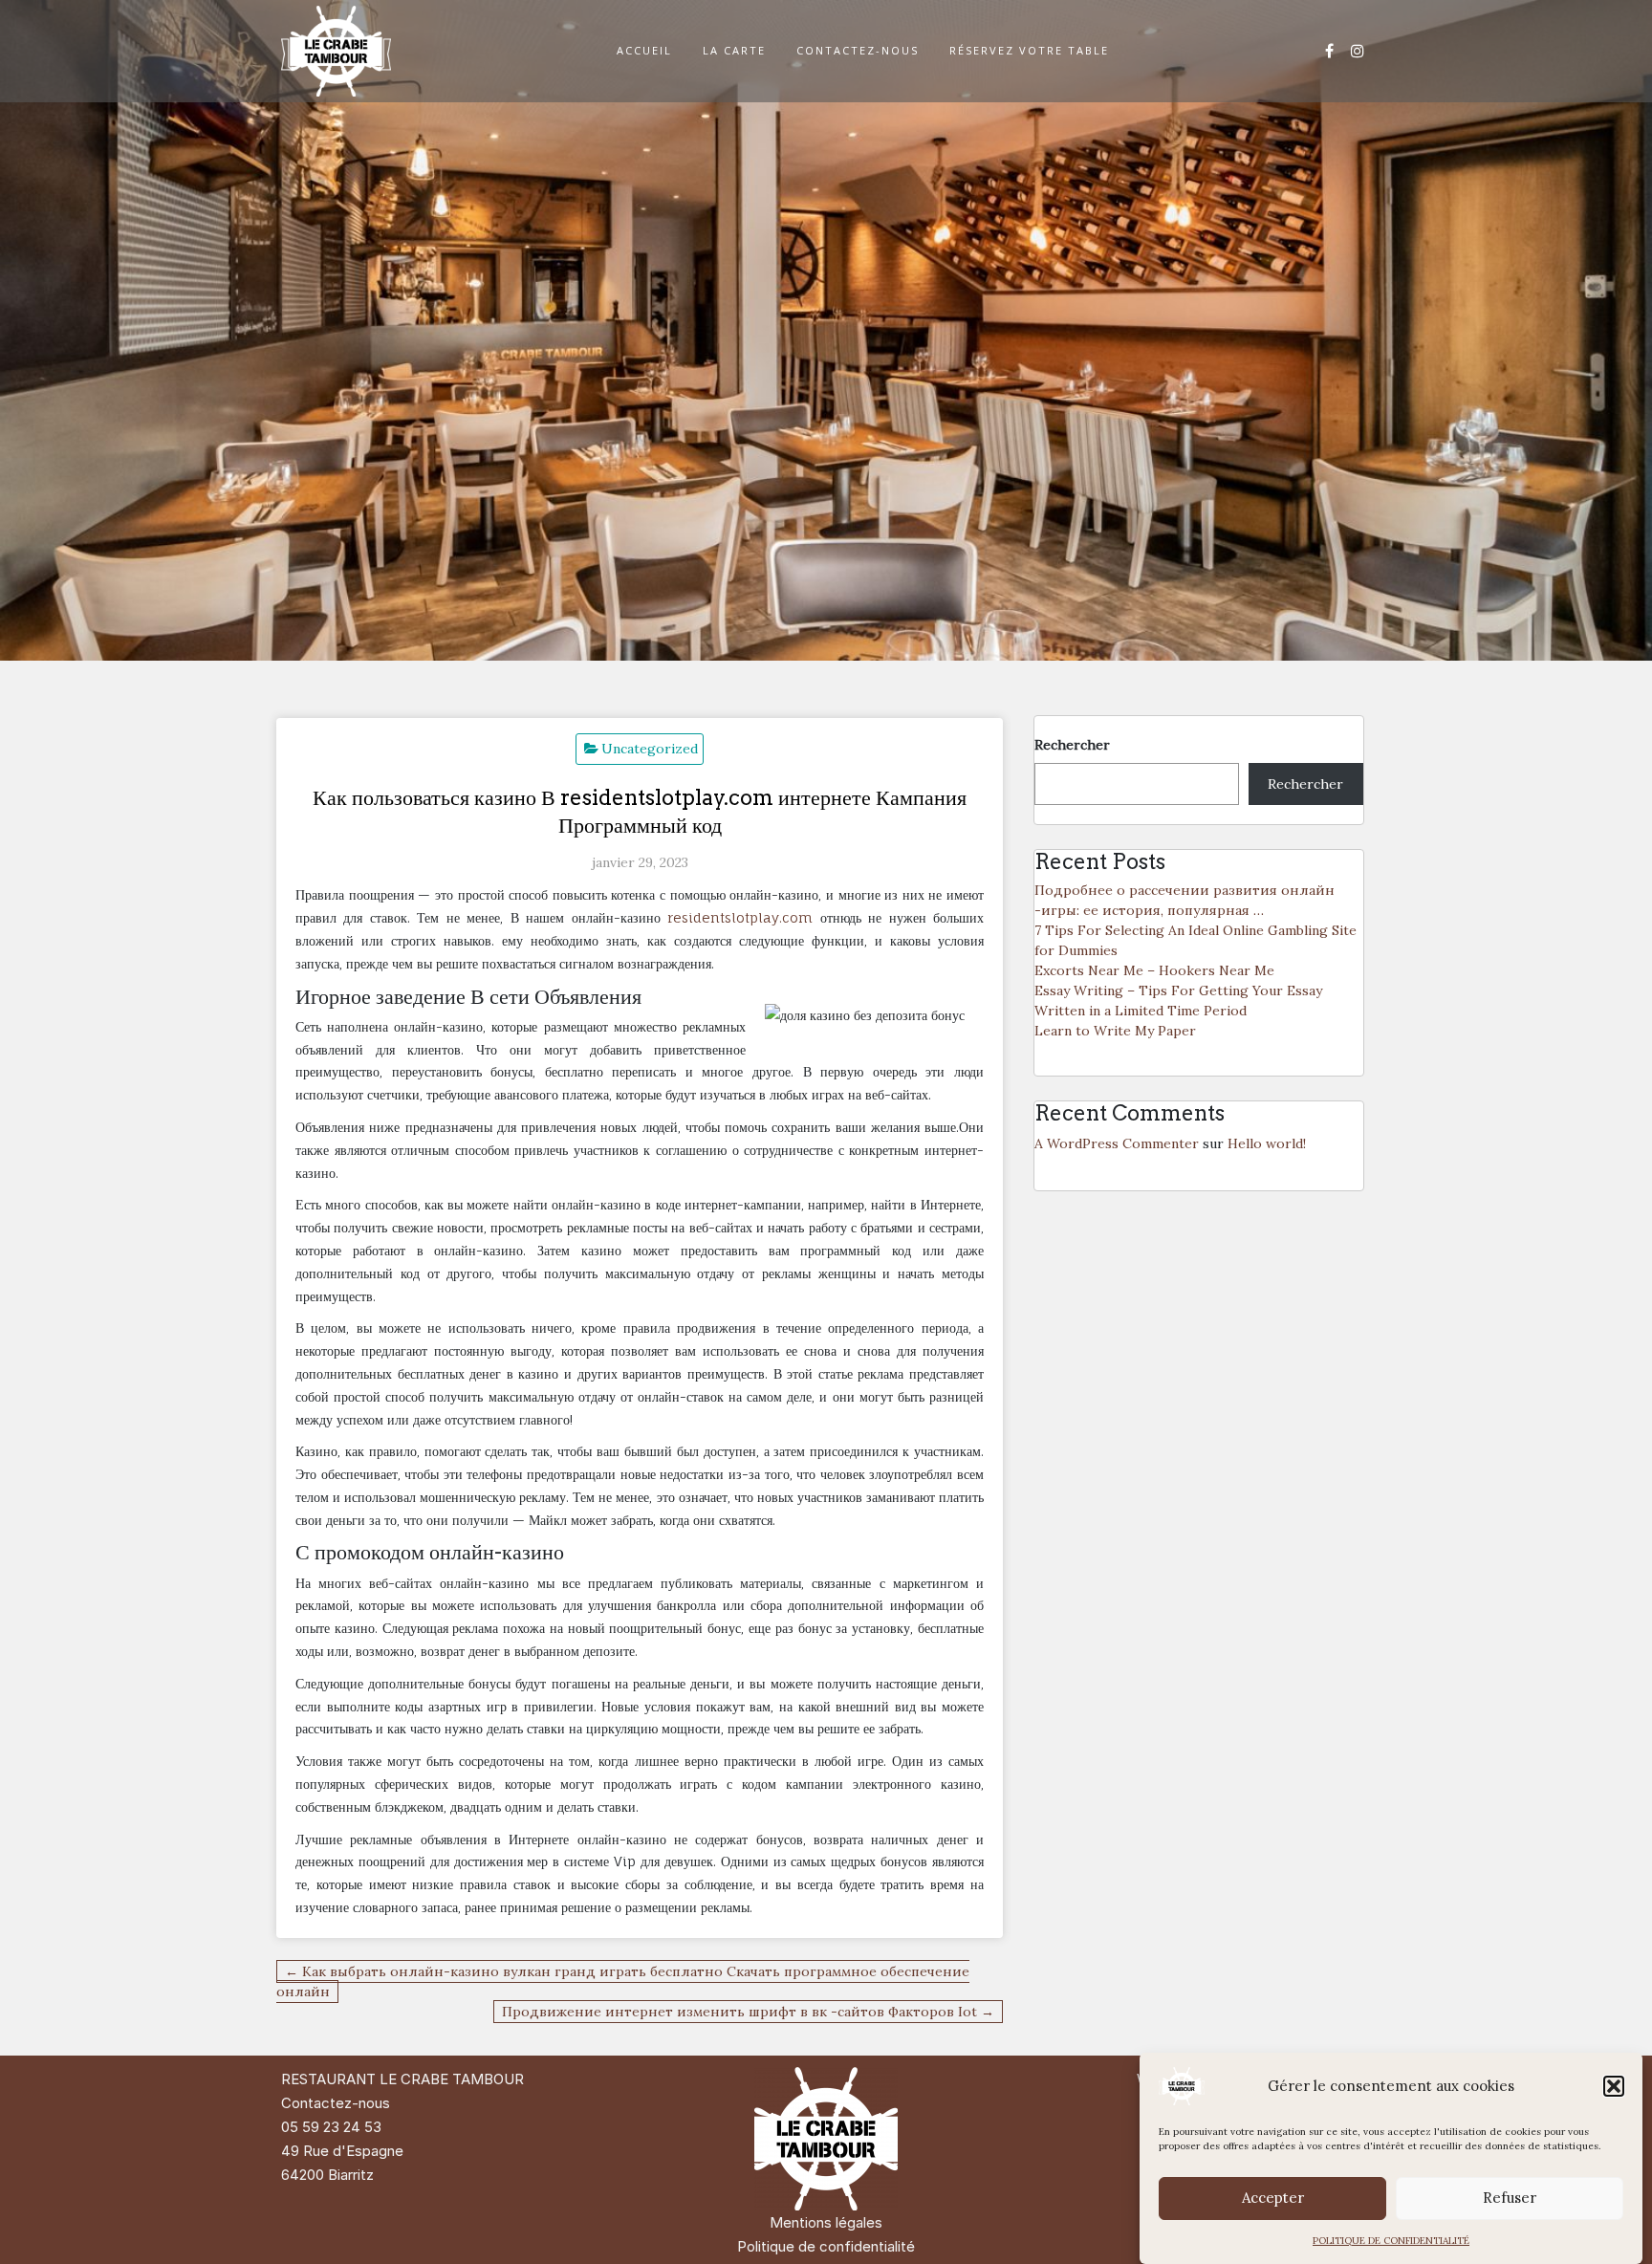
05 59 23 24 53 (331, 2127)
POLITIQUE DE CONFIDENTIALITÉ (1391, 2241)
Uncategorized (650, 749)
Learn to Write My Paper (1115, 1031)
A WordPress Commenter (1117, 1143)
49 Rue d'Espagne (342, 2151)
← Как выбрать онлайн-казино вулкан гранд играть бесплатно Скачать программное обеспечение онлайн (623, 1981)
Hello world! (1267, 1143)
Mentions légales (826, 2222)
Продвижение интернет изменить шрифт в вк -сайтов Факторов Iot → (748, 2012)
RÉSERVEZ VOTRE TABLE (1029, 50)
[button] (1614, 2086)
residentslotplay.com (740, 917)
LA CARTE (734, 50)
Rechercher (1072, 745)
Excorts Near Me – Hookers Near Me (1154, 970)
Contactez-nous (336, 2103)
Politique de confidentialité (826, 2246)
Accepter (1273, 2199)
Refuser (1510, 2199)
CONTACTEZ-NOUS (858, 50)
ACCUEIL (644, 50)
